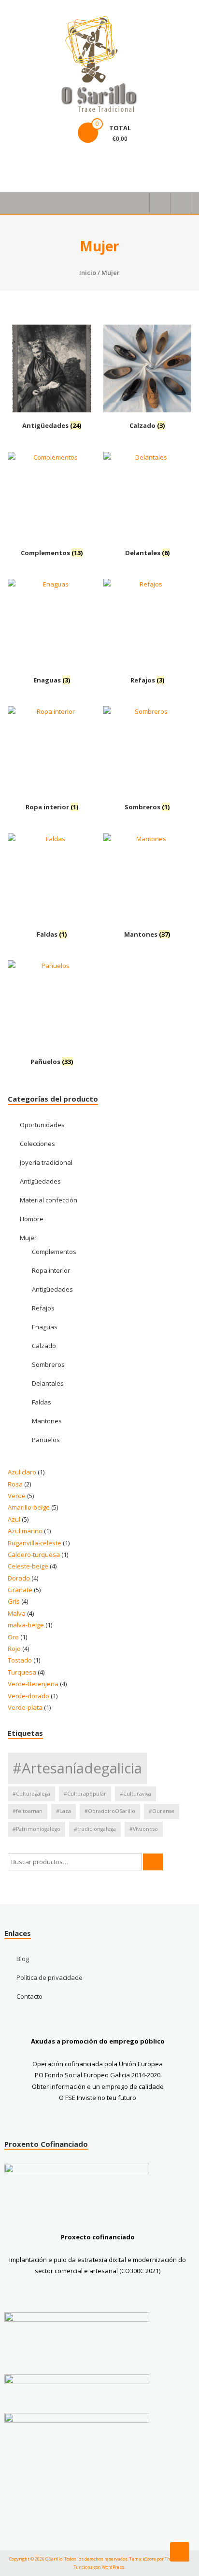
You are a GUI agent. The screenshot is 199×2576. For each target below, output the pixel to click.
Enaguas (45, 1327)
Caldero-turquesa (34, 1554)
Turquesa (22, 1672)
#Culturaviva (135, 1794)
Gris (14, 1601)
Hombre (32, 1219)
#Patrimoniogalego (36, 1829)
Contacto (29, 1996)
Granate (20, 1590)
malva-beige (26, 1625)
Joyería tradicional (46, 1162)
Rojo (14, 1649)
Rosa (15, 1484)
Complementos (54, 1252)
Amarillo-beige (29, 1507)
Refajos (43, 1308)
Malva (17, 1613)
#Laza (64, 1811)
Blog (23, 1959)
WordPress (113, 2567)
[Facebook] (17, 164)
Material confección (49, 1200)
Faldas (42, 1402)
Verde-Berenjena (33, 1684)
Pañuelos (46, 1440)
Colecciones (37, 1144)
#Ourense (162, 1811)
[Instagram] (41, 164)
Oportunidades (42, 1125)
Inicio (88, 273)
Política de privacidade (50, 1977)
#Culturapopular (85, 1794)
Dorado (19, 1578)
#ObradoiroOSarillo (110, 1811)
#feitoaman (28, 1811)
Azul (14, 1519)
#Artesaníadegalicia (77, 1768)
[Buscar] (153, 1862)
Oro (13, 1637)
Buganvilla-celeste (35, 1543)
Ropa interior (51, 1270)
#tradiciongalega (95, 1829)
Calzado (44, 1346)
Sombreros (48, 1364)
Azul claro (22, 1472)
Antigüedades (40, 1181)
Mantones (47, 1421)
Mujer (28, 1238)
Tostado (20, 1660)
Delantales (48, 1383)
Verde (17, 1496)
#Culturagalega (31, 1794)
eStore (149, 2559)
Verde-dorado (28, 1696)
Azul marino (25, 1531)
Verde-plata (25, 1707)
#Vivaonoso (144, 1829)
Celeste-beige (28, 1566)
